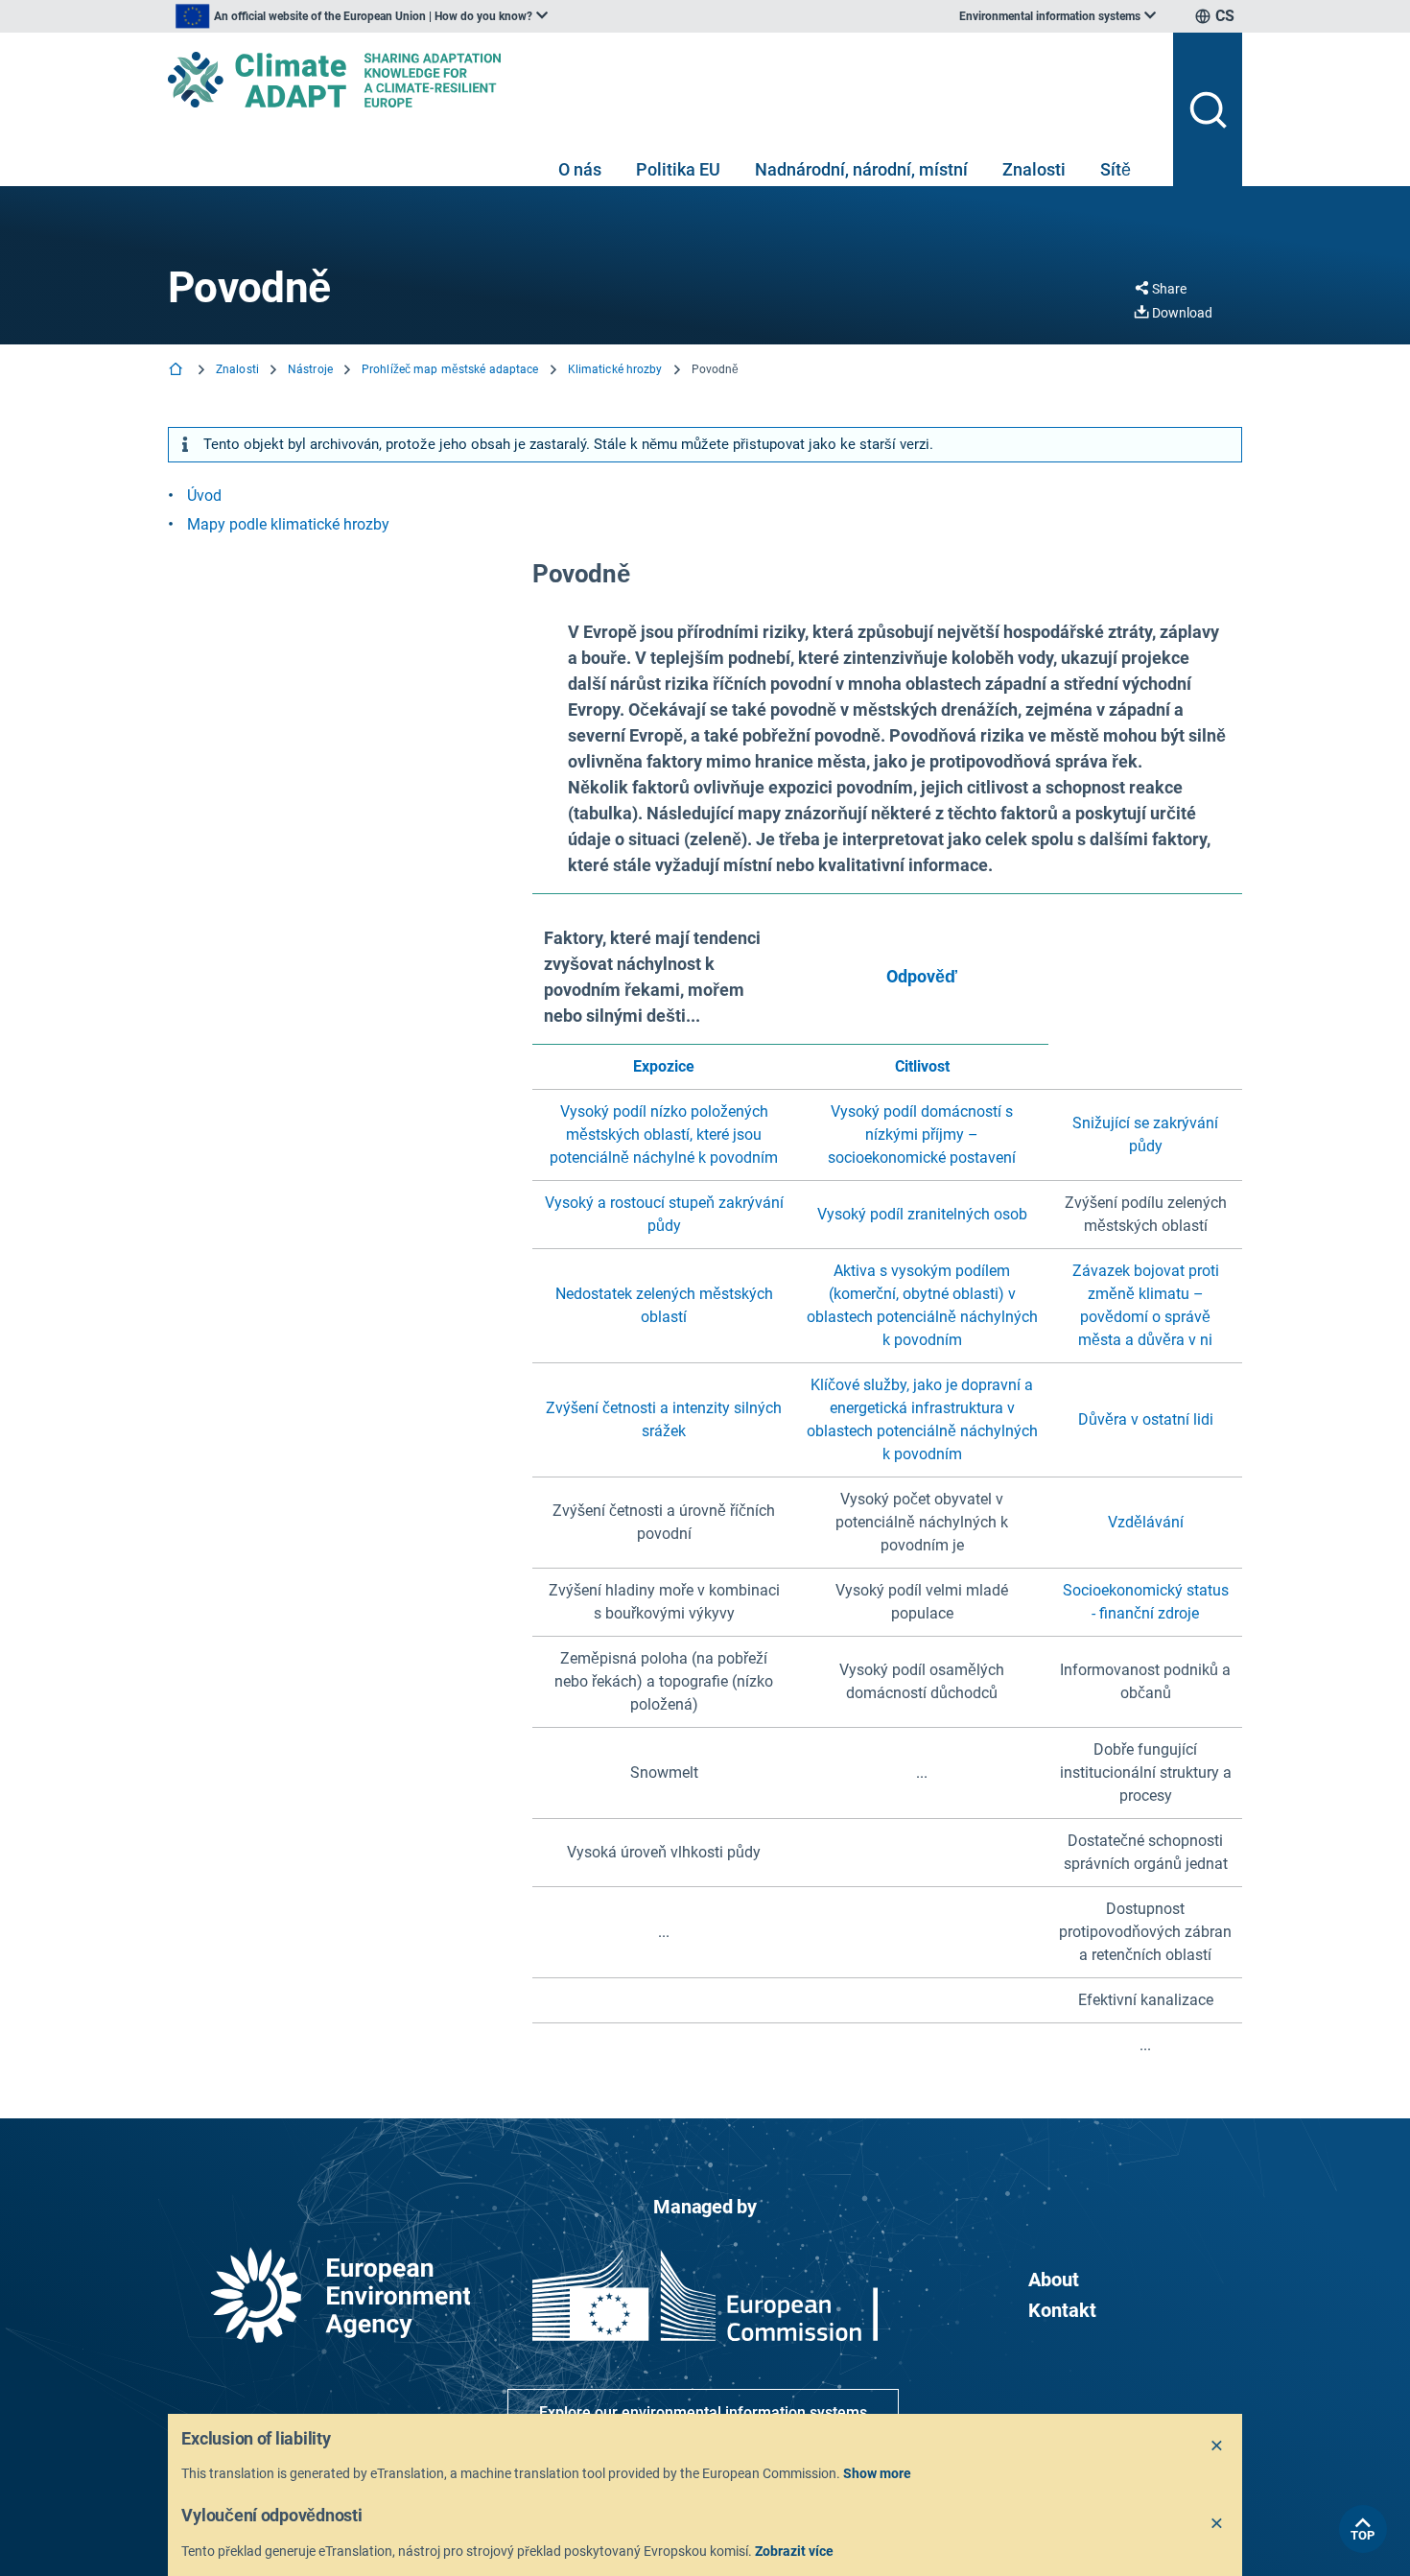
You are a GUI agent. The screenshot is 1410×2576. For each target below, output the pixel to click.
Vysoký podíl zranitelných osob (922, 1214)
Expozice (664, 1066)
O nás (580, 169)
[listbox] (362, 16)
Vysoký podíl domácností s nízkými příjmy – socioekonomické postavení (922, 1134)
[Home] (177, 371)
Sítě (1116, 169)
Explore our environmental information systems (703, 2412)
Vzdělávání (1146, 1522)
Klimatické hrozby (615, 369)
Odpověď (922, 976)
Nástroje (310, 369)
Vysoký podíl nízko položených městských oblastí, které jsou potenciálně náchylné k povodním (664, 1134)
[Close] (1217, 2446)
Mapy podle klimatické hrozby (288, 524)
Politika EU (678, 169)
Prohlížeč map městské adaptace (450, 369)
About (1054, 2280)
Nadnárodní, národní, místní (861, 169)
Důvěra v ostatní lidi (1146, 1419)
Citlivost (922, 1066)
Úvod (204, 496)
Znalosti (1034, 169)
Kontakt (1062, 2310)
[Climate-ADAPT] (663, 80)
